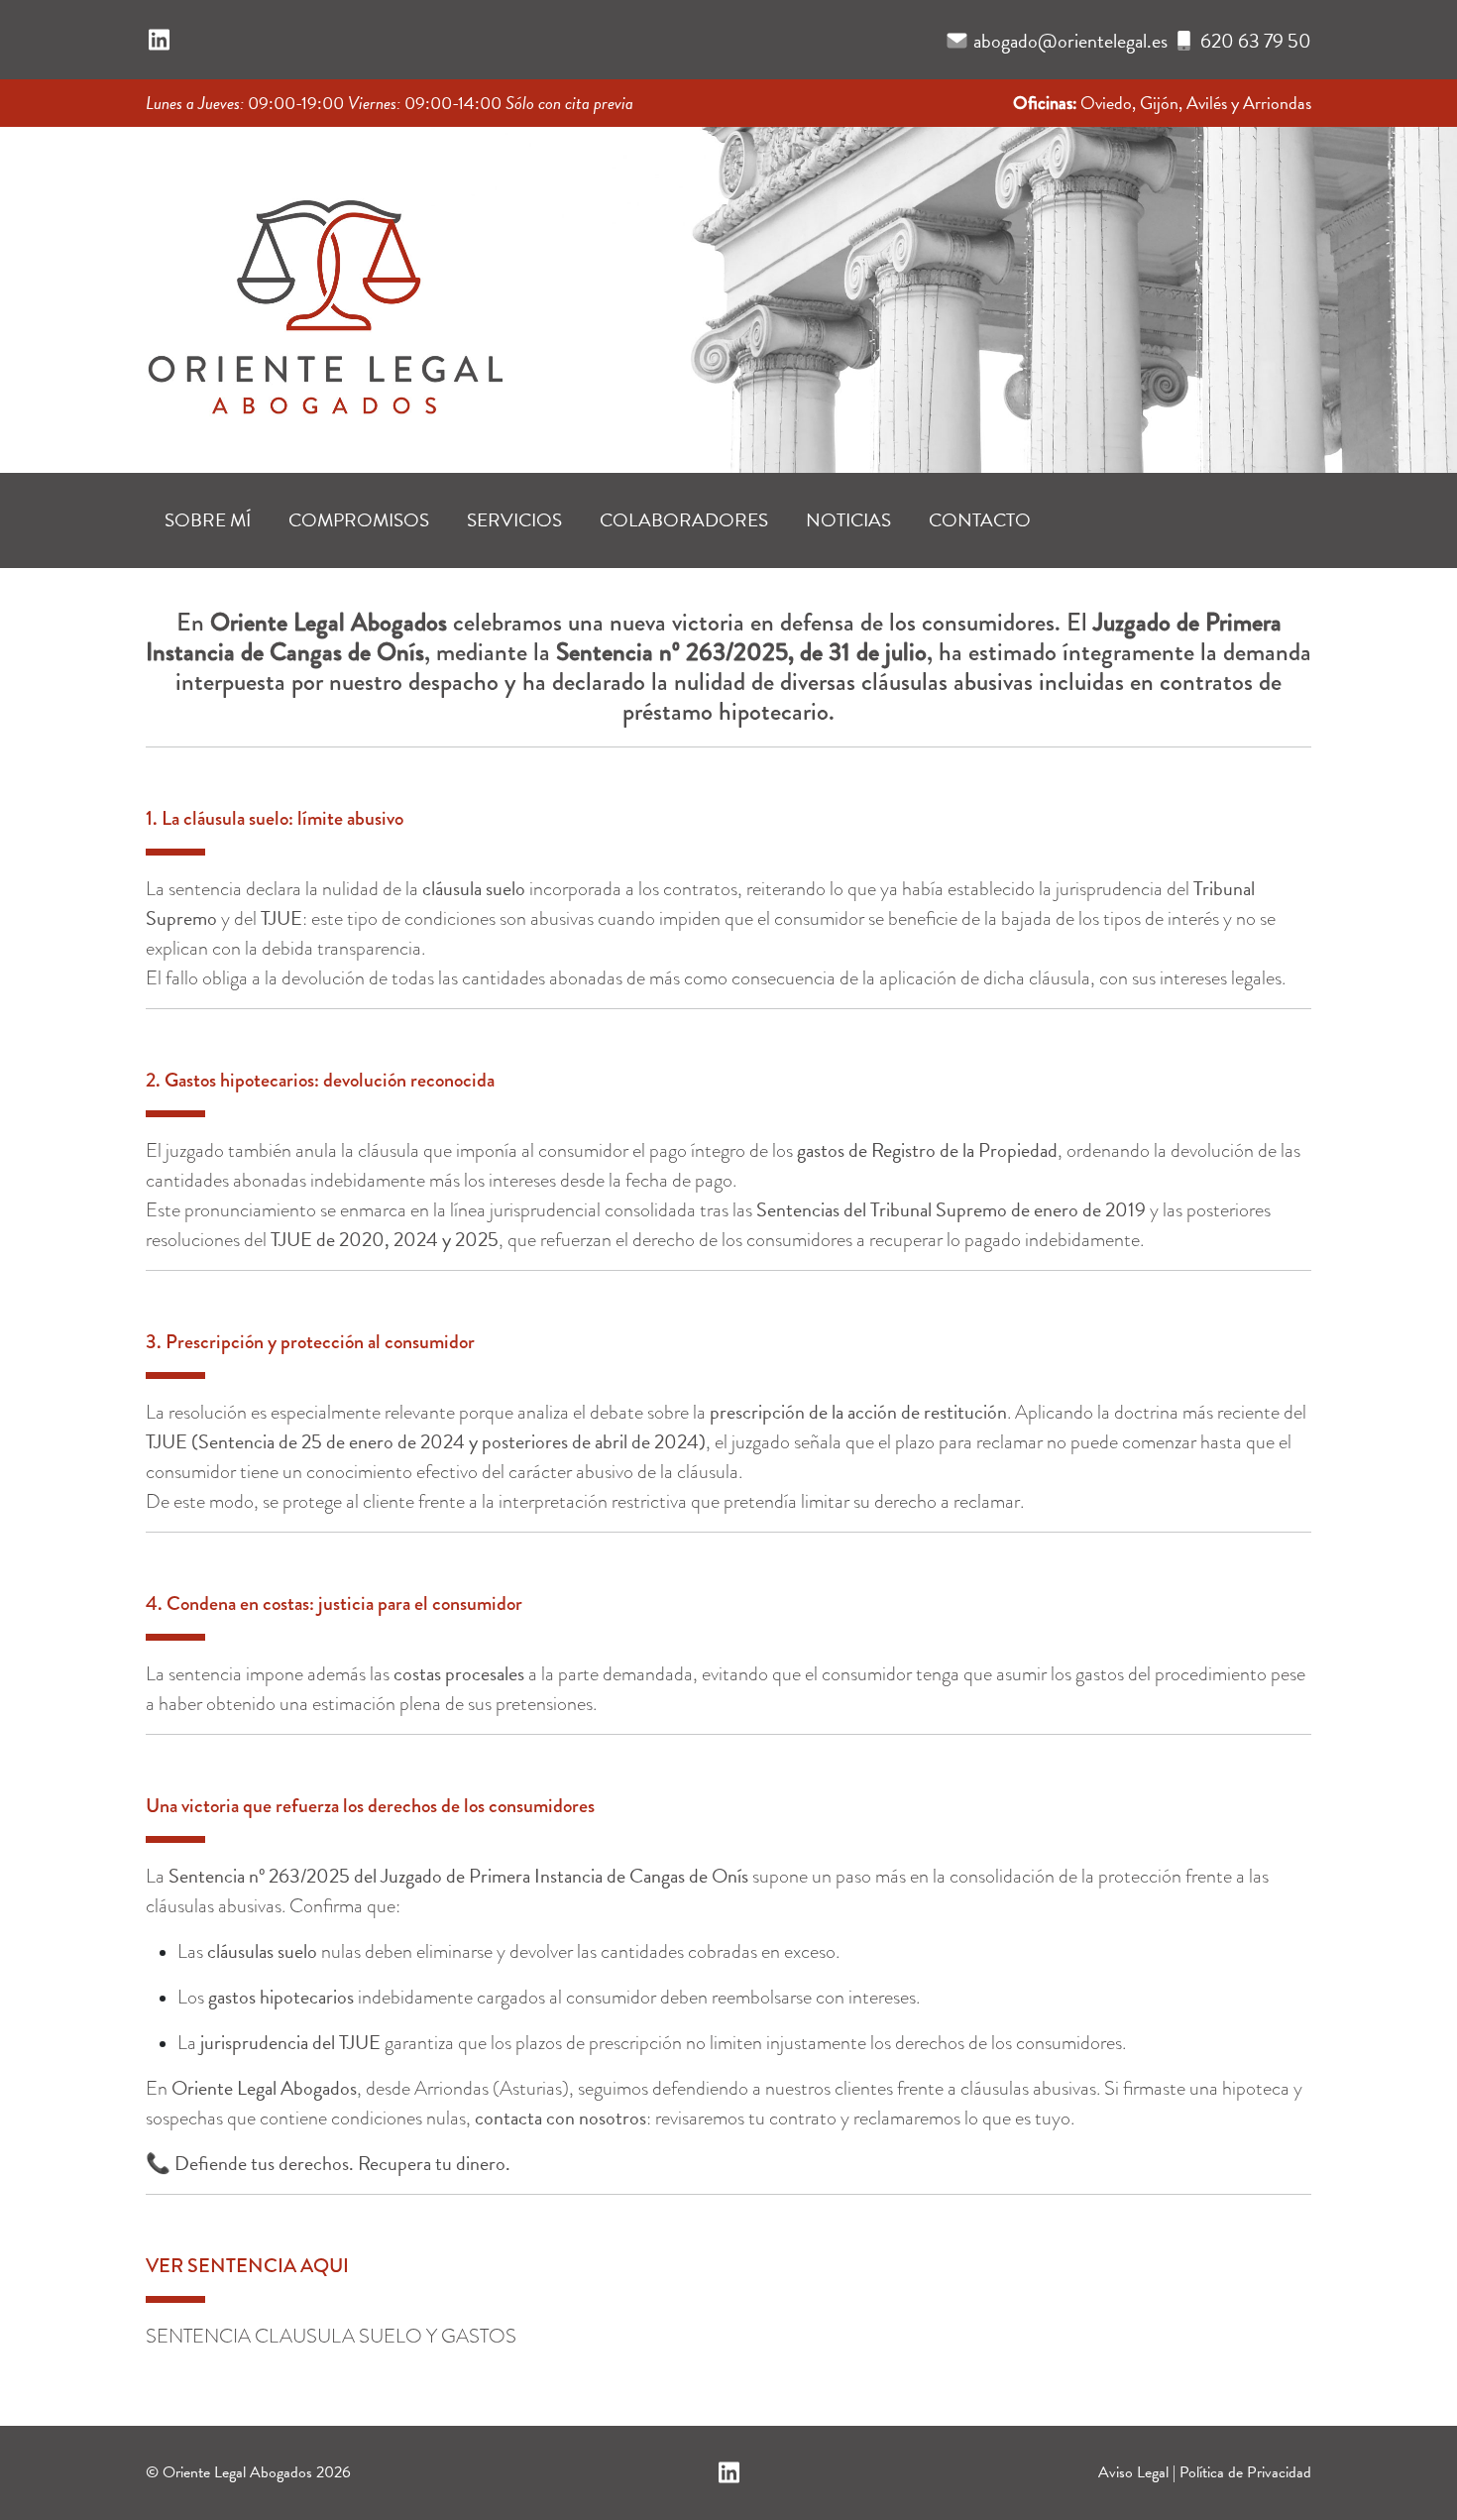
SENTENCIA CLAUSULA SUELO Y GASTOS (331, 2336)
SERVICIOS (514, 520)
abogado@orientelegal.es (1070, 41)
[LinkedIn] (159, 41)
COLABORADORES (684, 520)
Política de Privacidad (1245, 2472)
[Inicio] (324, 293)
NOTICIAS (848, 520)
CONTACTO (980, 520)
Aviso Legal (1133, 2472)
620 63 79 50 (1256, 41)
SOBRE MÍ (208, 520)
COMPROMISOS (359, 520)
